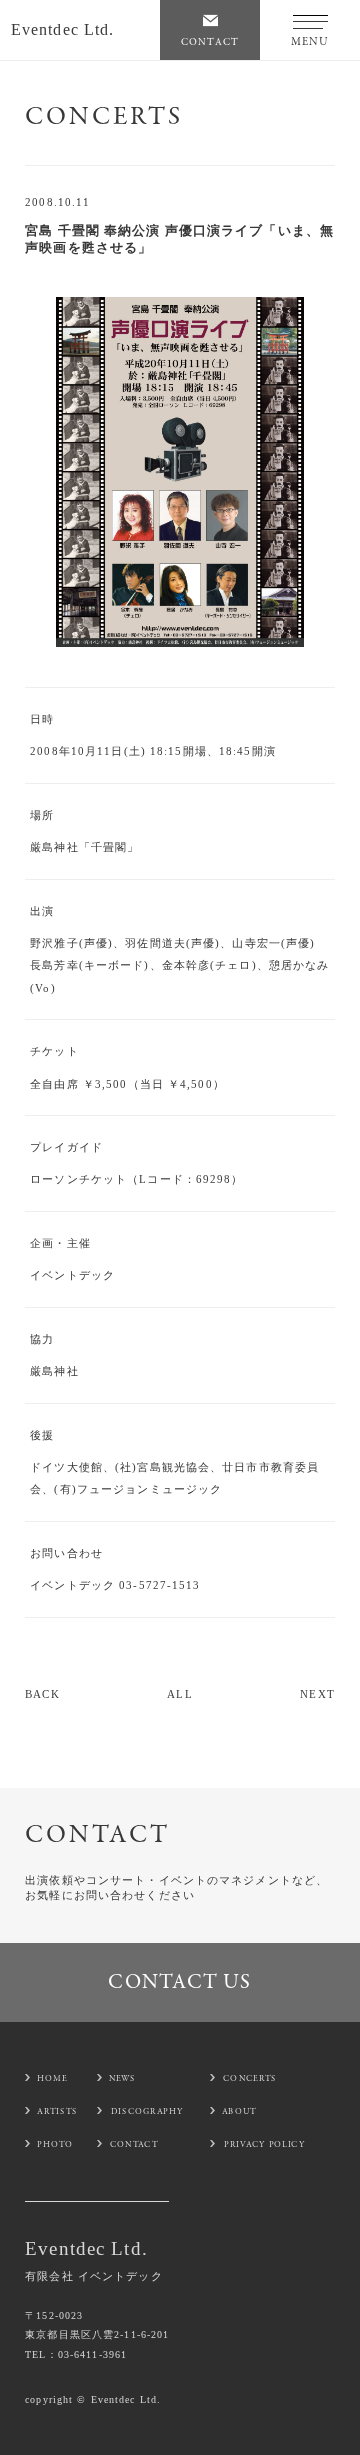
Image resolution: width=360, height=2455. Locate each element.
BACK (42, 1694)
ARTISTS (57, 2111)
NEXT (317, 1694)
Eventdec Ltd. (63, 29)
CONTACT (134, 2144)
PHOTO (55, 2144)
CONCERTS (250, 2078)
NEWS (122, 2078)
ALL (179, 1694)
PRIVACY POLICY (264, 2144)
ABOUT (239, 2111)
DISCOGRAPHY (147, 2111)
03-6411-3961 (92, 2354)
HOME (52, 2078)
